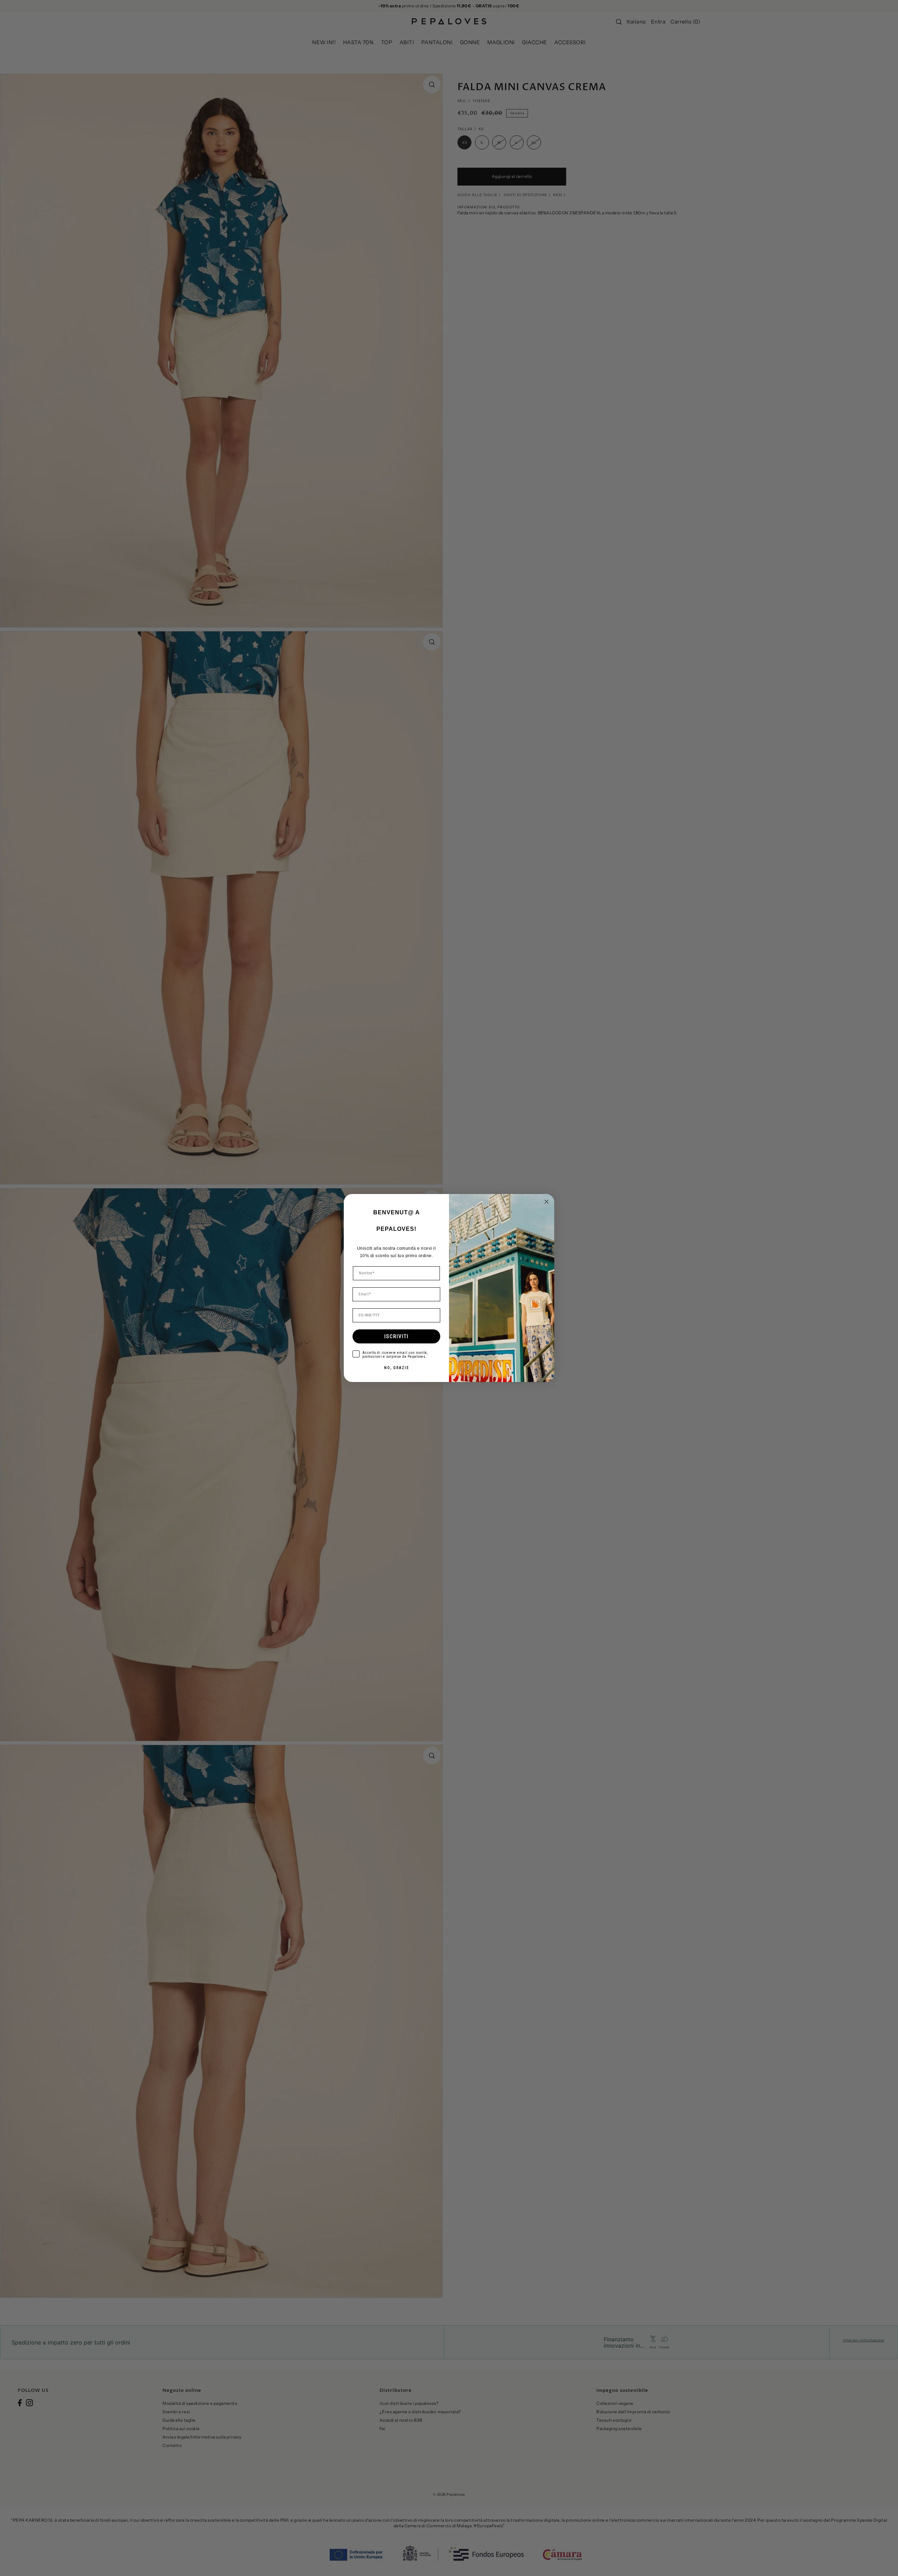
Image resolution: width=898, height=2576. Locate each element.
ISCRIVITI (397, 1336)
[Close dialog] (547, 1202)
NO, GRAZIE (397, 1368)
